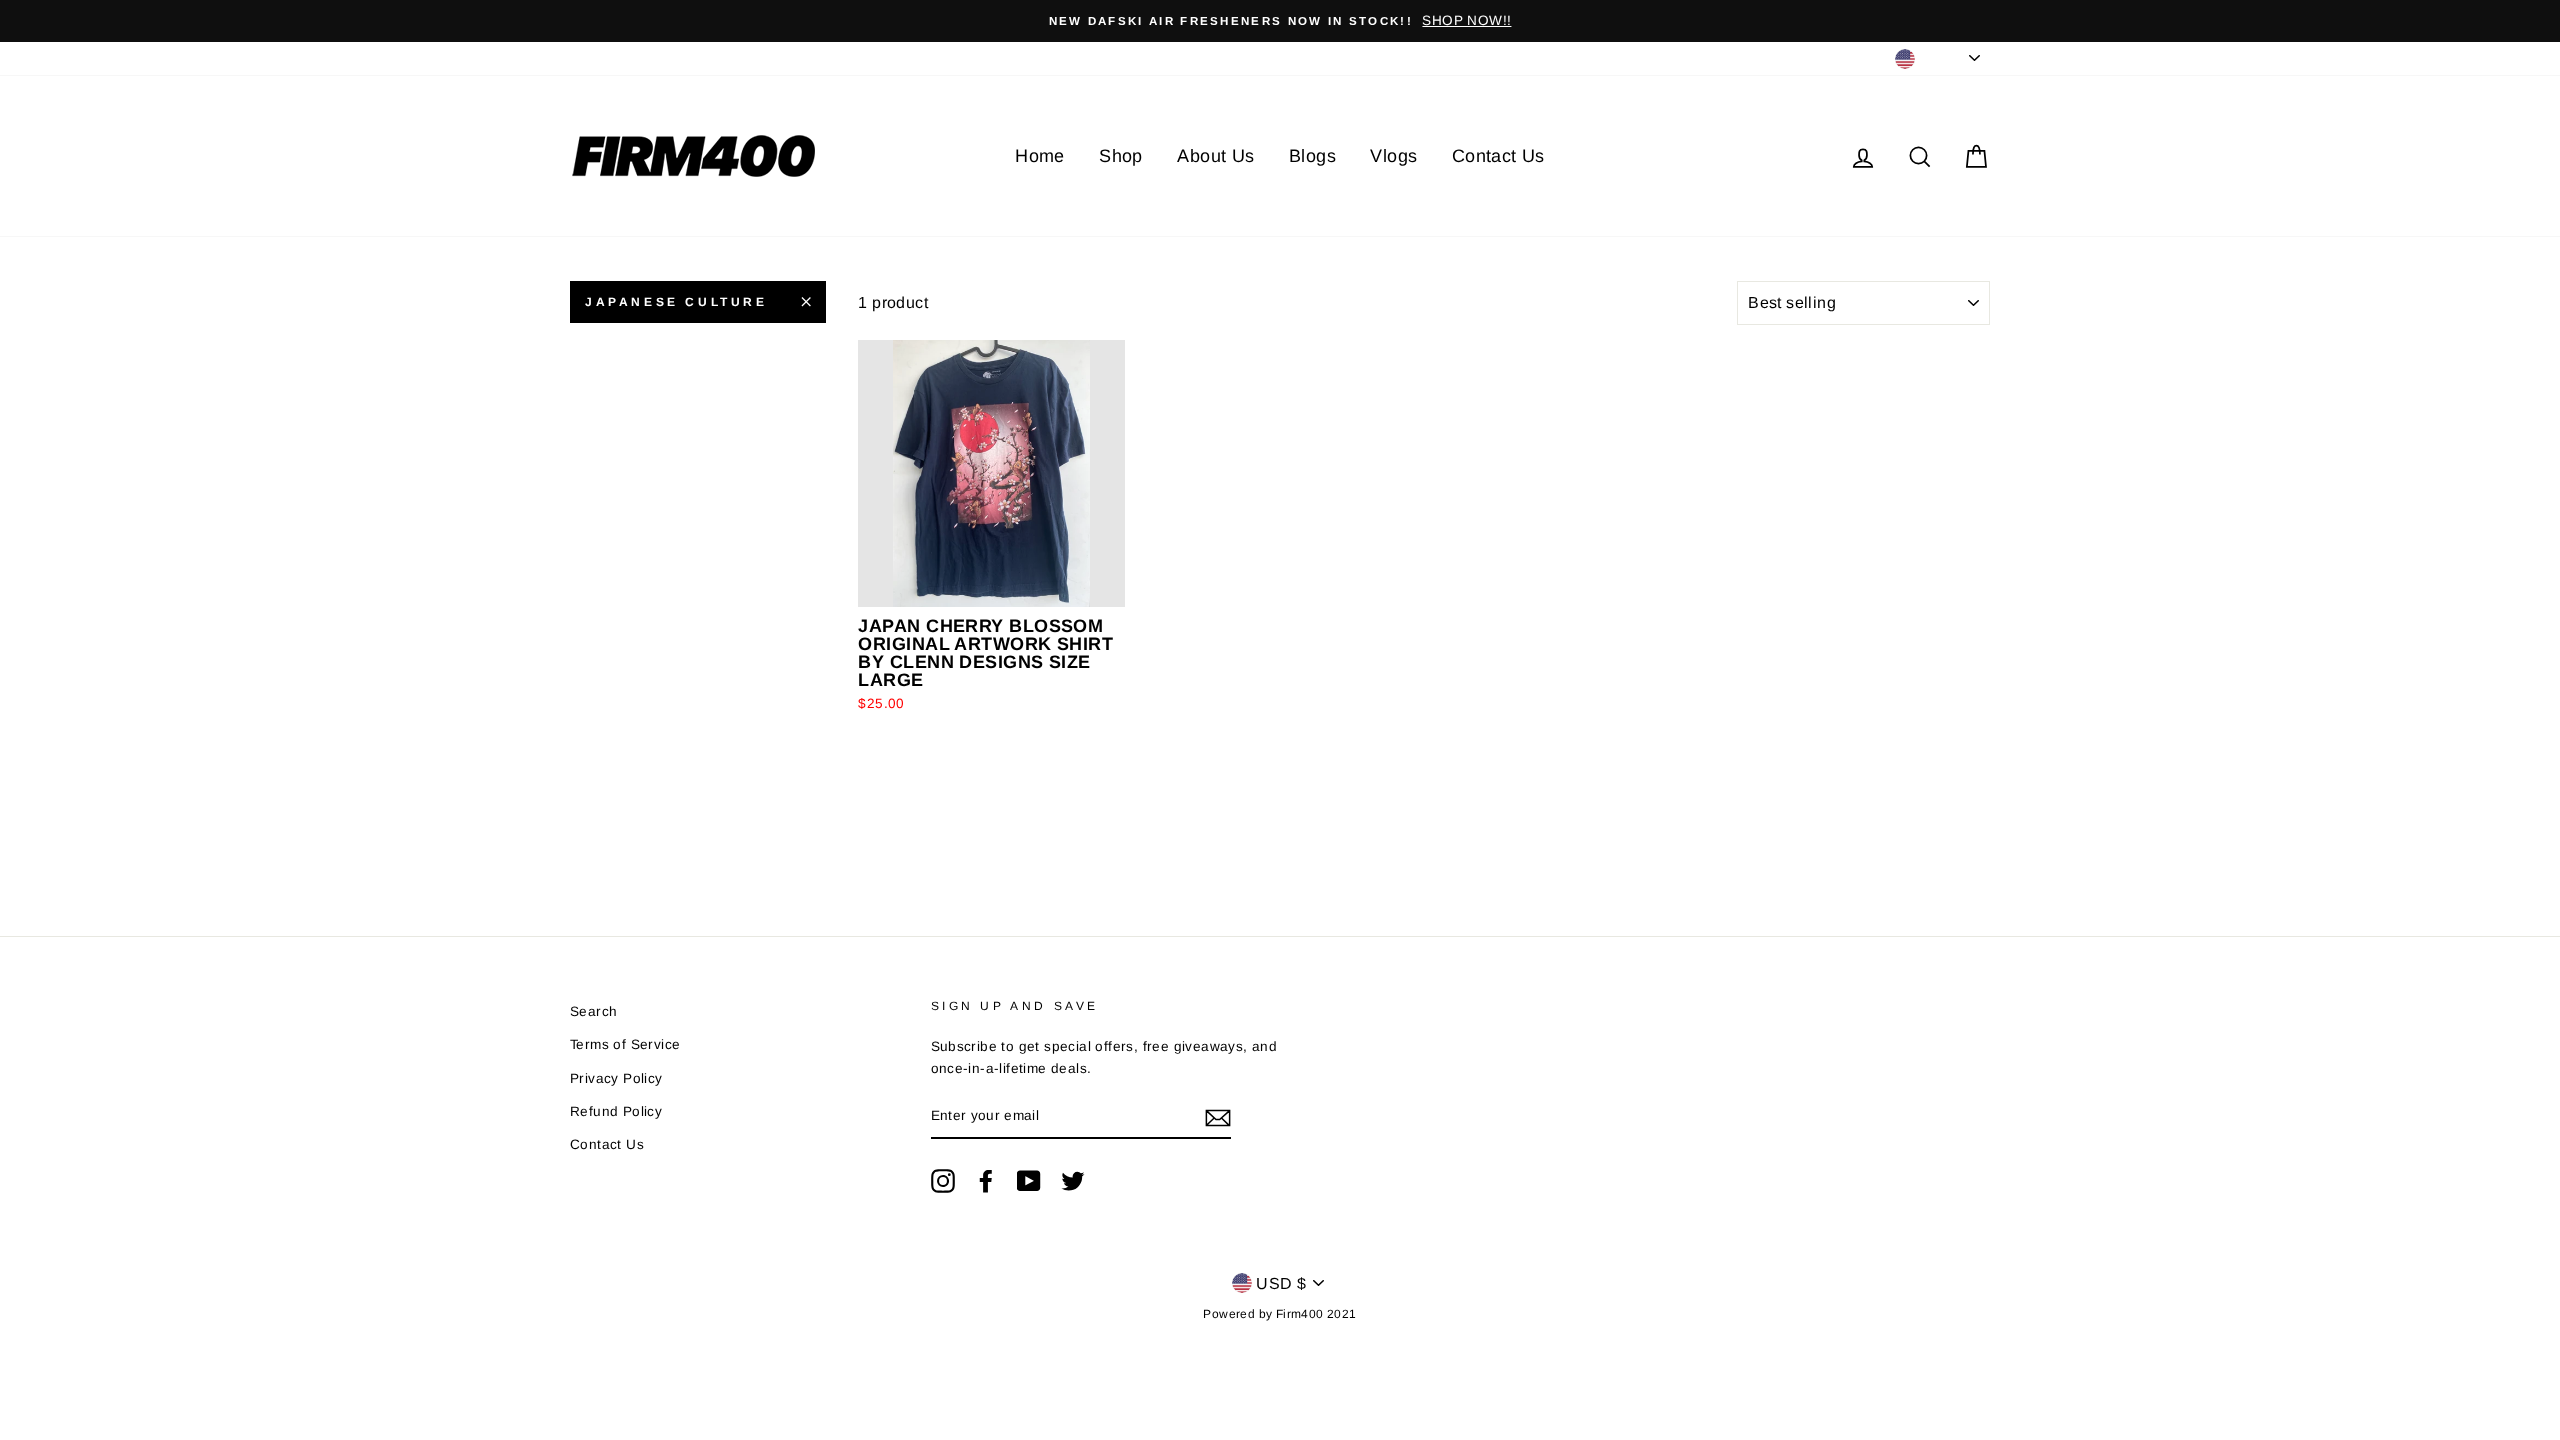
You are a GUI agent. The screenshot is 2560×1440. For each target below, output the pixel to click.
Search (593, 1011)
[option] (1280, 21)
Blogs (1312, 156)
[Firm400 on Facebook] (986, 1181)
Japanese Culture (676, 302)
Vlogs (1393, 156)
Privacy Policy (616, 1078)
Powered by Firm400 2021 (1279, 1314)
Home (1040, 156)
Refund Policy (616, 1111)
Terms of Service (625, 1044)
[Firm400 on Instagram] (943, 1181)
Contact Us (1498, 156)
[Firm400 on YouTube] (1029, 1181)
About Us (1215, 156)
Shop (1121, 156)
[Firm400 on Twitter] (1073, 1181)
